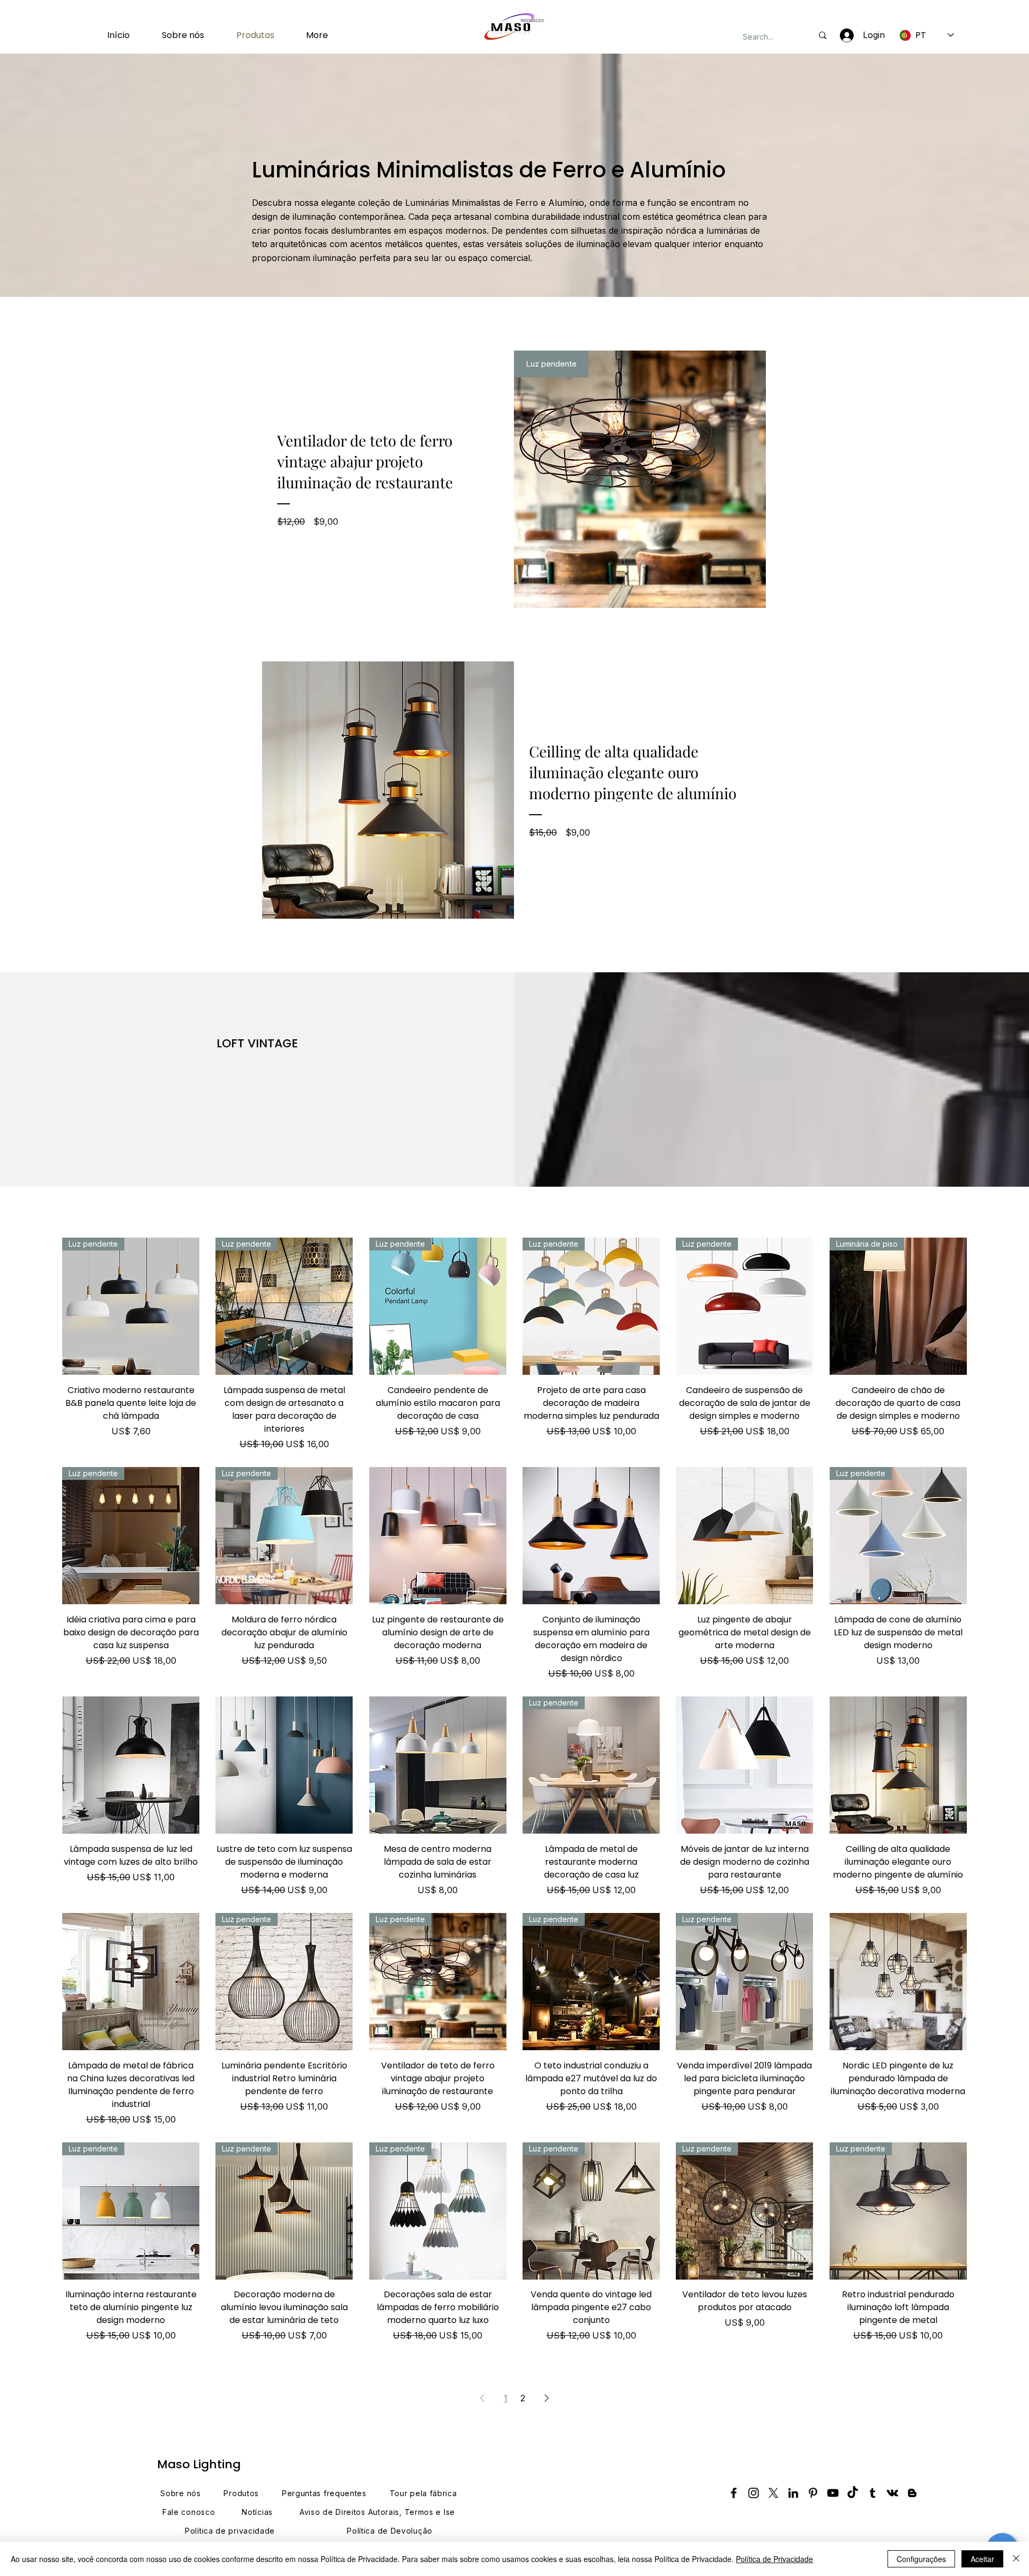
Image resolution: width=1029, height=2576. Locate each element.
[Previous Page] (482, 2398)
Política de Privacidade (774, 2559)
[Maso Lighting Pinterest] (813, 2493)
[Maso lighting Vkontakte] (892, 2493)
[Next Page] (547, 2398)
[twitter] (773, 2493)
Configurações (921, 2559)
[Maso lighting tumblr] (873, 2493)
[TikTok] (853, 2493)
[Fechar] (1016, 2559)
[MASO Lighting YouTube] (833, 2493)
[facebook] (734, 2493)
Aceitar (982, 2559)
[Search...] (823, 35)
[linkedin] (793, 2493)
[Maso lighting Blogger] (912, 2493)
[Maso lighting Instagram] (754, 2493)
